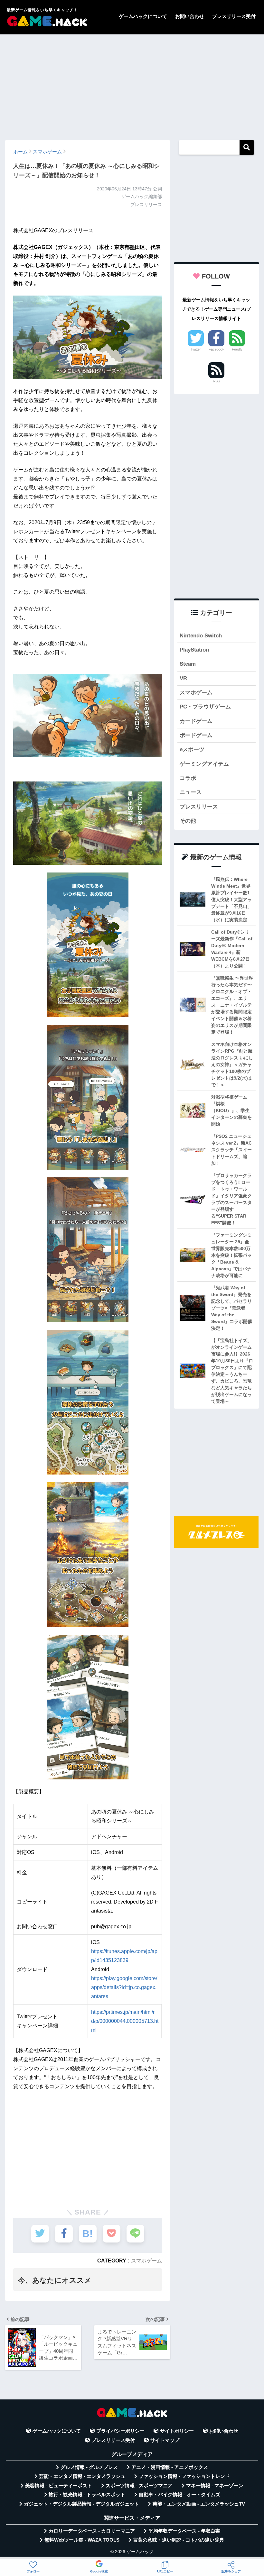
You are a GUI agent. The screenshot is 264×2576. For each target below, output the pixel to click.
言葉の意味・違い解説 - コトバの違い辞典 (179, 2540)
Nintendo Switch (201, 636)
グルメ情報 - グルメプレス (89, 2467)
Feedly (237, 349)
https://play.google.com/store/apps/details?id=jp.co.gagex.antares (124, 1987)
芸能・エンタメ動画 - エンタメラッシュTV (199, 2504)
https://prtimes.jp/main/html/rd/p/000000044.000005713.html (125, 2021)
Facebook (217, 349)
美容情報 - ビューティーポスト (59, 2486)
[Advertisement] (132, 84)
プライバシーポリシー (120, 2431)
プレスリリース (199, 807)
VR (183, 678)
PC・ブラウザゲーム (205, 707)
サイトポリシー (177, 2431)
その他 (188, 821)
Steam (188, 664)
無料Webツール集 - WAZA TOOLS (82, 2540)
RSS (216, 381)
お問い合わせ (190, 16)
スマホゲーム (146, 2261)
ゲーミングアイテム (204, 764)
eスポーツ (192, 749)
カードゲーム (196, 721)
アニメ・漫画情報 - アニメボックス (170, 2467)
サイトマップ (165, 2440)
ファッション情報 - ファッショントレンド (184, 2476)
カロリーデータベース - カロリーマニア (92, 2531)
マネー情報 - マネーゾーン (215, 2486)
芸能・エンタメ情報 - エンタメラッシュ (82, 2476)
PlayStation (194, 650)
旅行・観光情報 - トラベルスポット (87, 2495)
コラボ (188, 778)
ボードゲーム (196, 735)
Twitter (196, 349)
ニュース (191, 792)
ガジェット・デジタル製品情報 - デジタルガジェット (81, 2504)
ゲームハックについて (143, 16)
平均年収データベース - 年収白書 (184, 2531)
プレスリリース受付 (234, 16)
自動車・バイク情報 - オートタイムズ (179, 2495)
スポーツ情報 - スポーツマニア (139, 2486)
